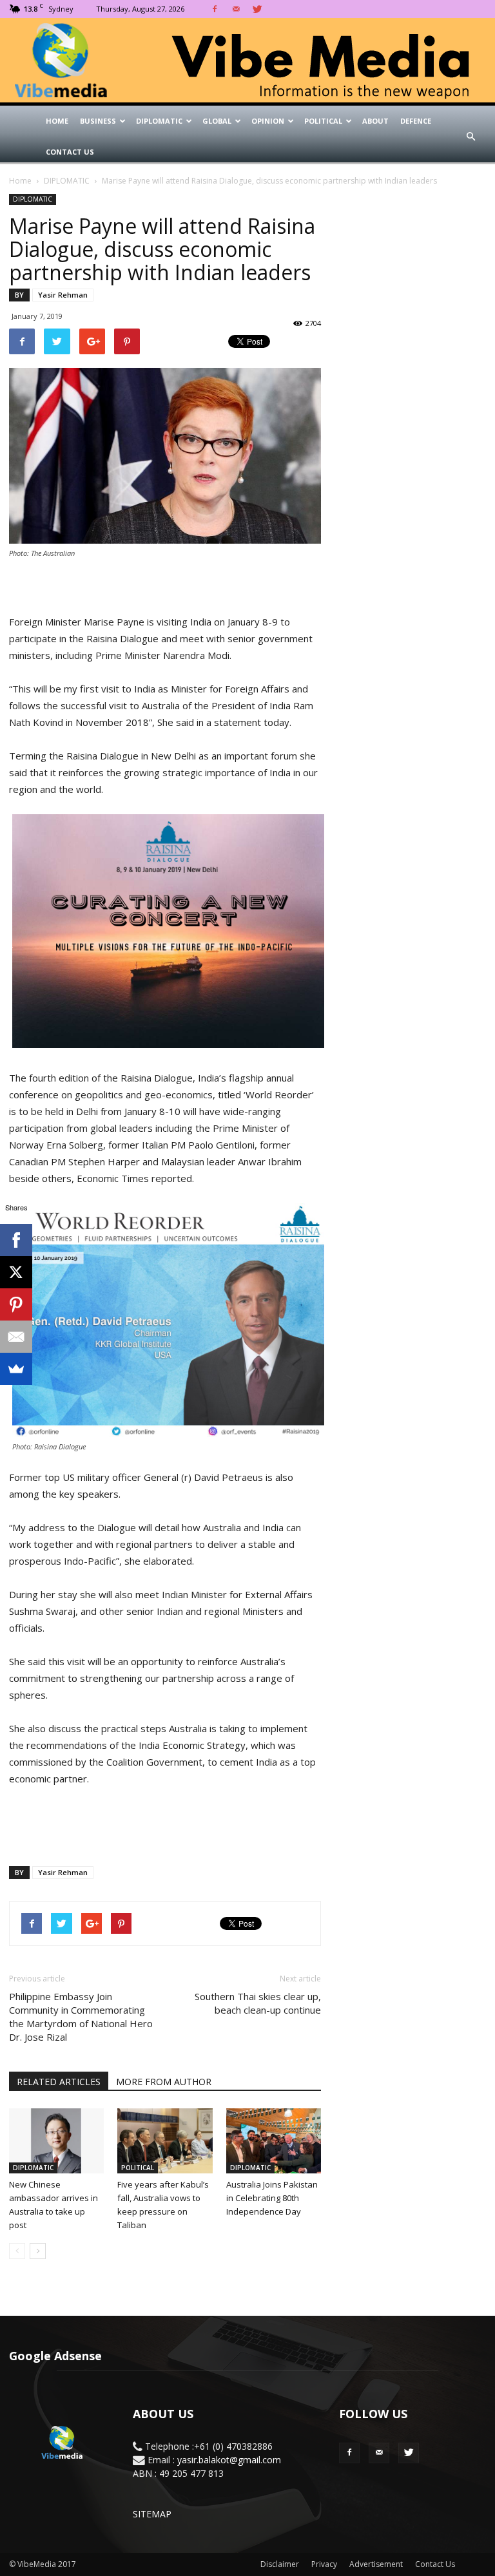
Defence (416, 121)
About (375, 121)
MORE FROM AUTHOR (164, 2082)
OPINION (268, 121)
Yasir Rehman (63, 295)
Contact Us (70, 152)
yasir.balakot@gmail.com (229, 2460)
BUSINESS (98, 121)
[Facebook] (215, 9)
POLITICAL (323, 121)
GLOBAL (217, 121)
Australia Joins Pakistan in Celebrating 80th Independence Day (272, 2198)
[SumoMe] (16, 1369)
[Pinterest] (16, 1304)
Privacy (324, 2564)
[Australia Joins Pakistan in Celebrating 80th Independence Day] (274, 2141)
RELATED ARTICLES (59, 2082)
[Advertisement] (165, 1823)
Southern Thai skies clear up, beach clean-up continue (258, 2003)
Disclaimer (280, 2564)
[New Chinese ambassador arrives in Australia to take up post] (56, 2141)
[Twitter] (257, 9)
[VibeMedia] (247, 61)
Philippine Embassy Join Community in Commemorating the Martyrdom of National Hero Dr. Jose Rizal (81, 2017)
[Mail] (236, 9)
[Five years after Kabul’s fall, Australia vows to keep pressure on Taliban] (165, 2141)
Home (57, 121)
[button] (471, 137)
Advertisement (376, 2564)
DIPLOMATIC (159, 121)
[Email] (16, 1337)
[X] (16, 1272)
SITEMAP (152, 2514)
